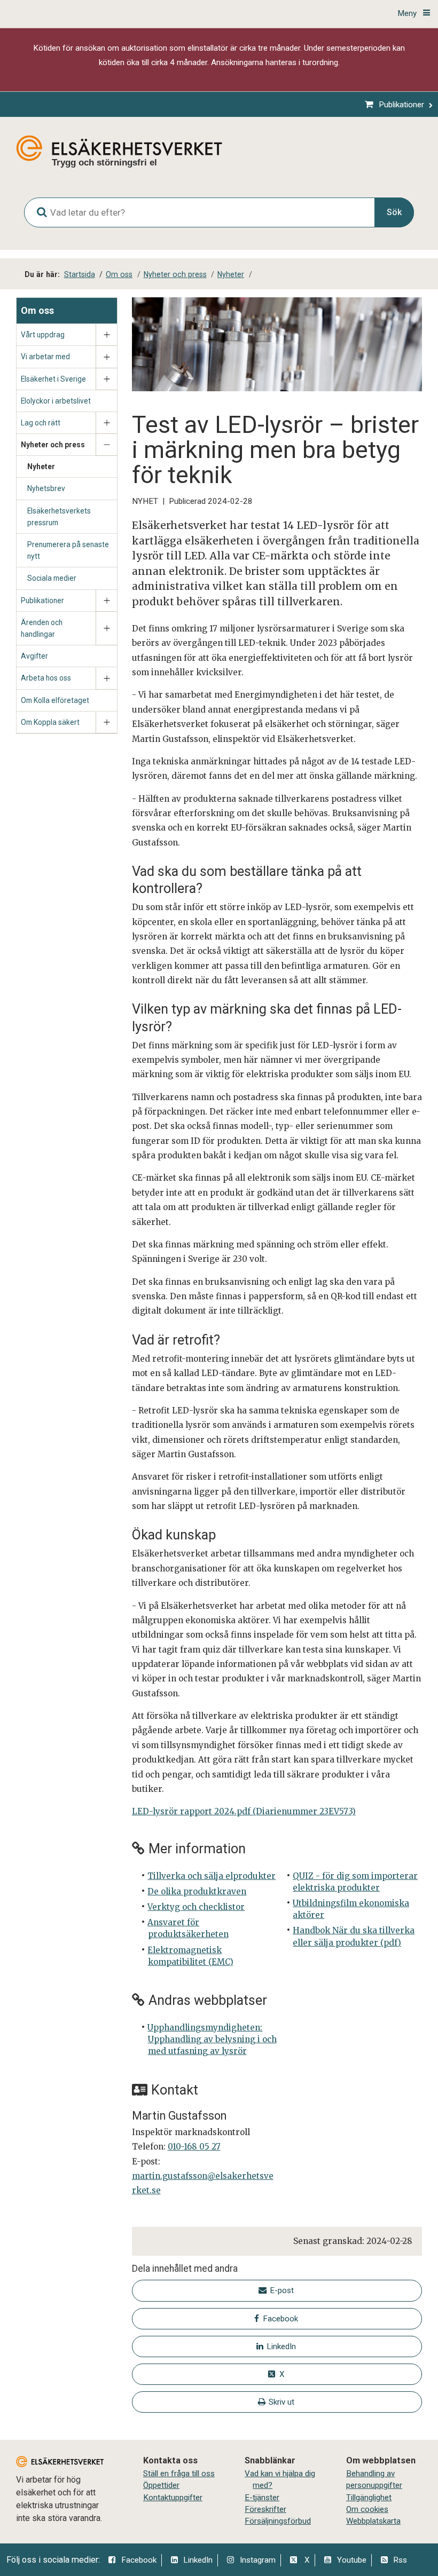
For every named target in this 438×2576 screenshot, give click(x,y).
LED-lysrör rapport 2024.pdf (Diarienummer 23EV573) (244, 1811)
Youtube (352, 2560)
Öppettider (161, 2485)
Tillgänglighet (369, 2498)
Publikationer (42, 600)
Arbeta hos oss (46, 678)
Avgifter (34, 656)
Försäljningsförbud (278, 2521)
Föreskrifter (265, 2509)
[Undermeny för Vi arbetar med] (106, 357)
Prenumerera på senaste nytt (68, 550)
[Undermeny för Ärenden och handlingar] (106, 629)
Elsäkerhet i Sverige (53, 379)
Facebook (139, 2560)
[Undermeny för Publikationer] (106, 601)
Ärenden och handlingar (42, 628)
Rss (400, 2560)
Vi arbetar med (45, 357)
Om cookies (367, 2509)
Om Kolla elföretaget (55, 700)
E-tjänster (262, 2498)
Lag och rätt (41, 423)
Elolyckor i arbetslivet (56, 401)
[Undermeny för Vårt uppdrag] (106, 335)
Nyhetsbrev (46, 488)
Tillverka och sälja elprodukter (212, 1876)
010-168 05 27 (194, 2147)
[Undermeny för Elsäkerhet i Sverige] (106, 379)
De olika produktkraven (197, 1891)
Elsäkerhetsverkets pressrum (59, 517)
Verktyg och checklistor (196, 1907)
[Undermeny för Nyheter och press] (106, 445)
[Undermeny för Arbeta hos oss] (106, 678)
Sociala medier (52, 578)
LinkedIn (198, 2560)
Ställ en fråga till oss (179, 2474)
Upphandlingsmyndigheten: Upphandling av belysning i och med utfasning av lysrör (212, 2039)
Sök (394, 212)
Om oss (37, 310)
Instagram (258, 2560)
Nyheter (41, 467)
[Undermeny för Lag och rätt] (106, 423)
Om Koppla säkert (50, 722)
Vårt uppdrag (43, 335)
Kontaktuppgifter (173, 2498)
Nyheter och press (53, 445)
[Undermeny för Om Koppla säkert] (106, 722)
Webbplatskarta (373, 2521)
